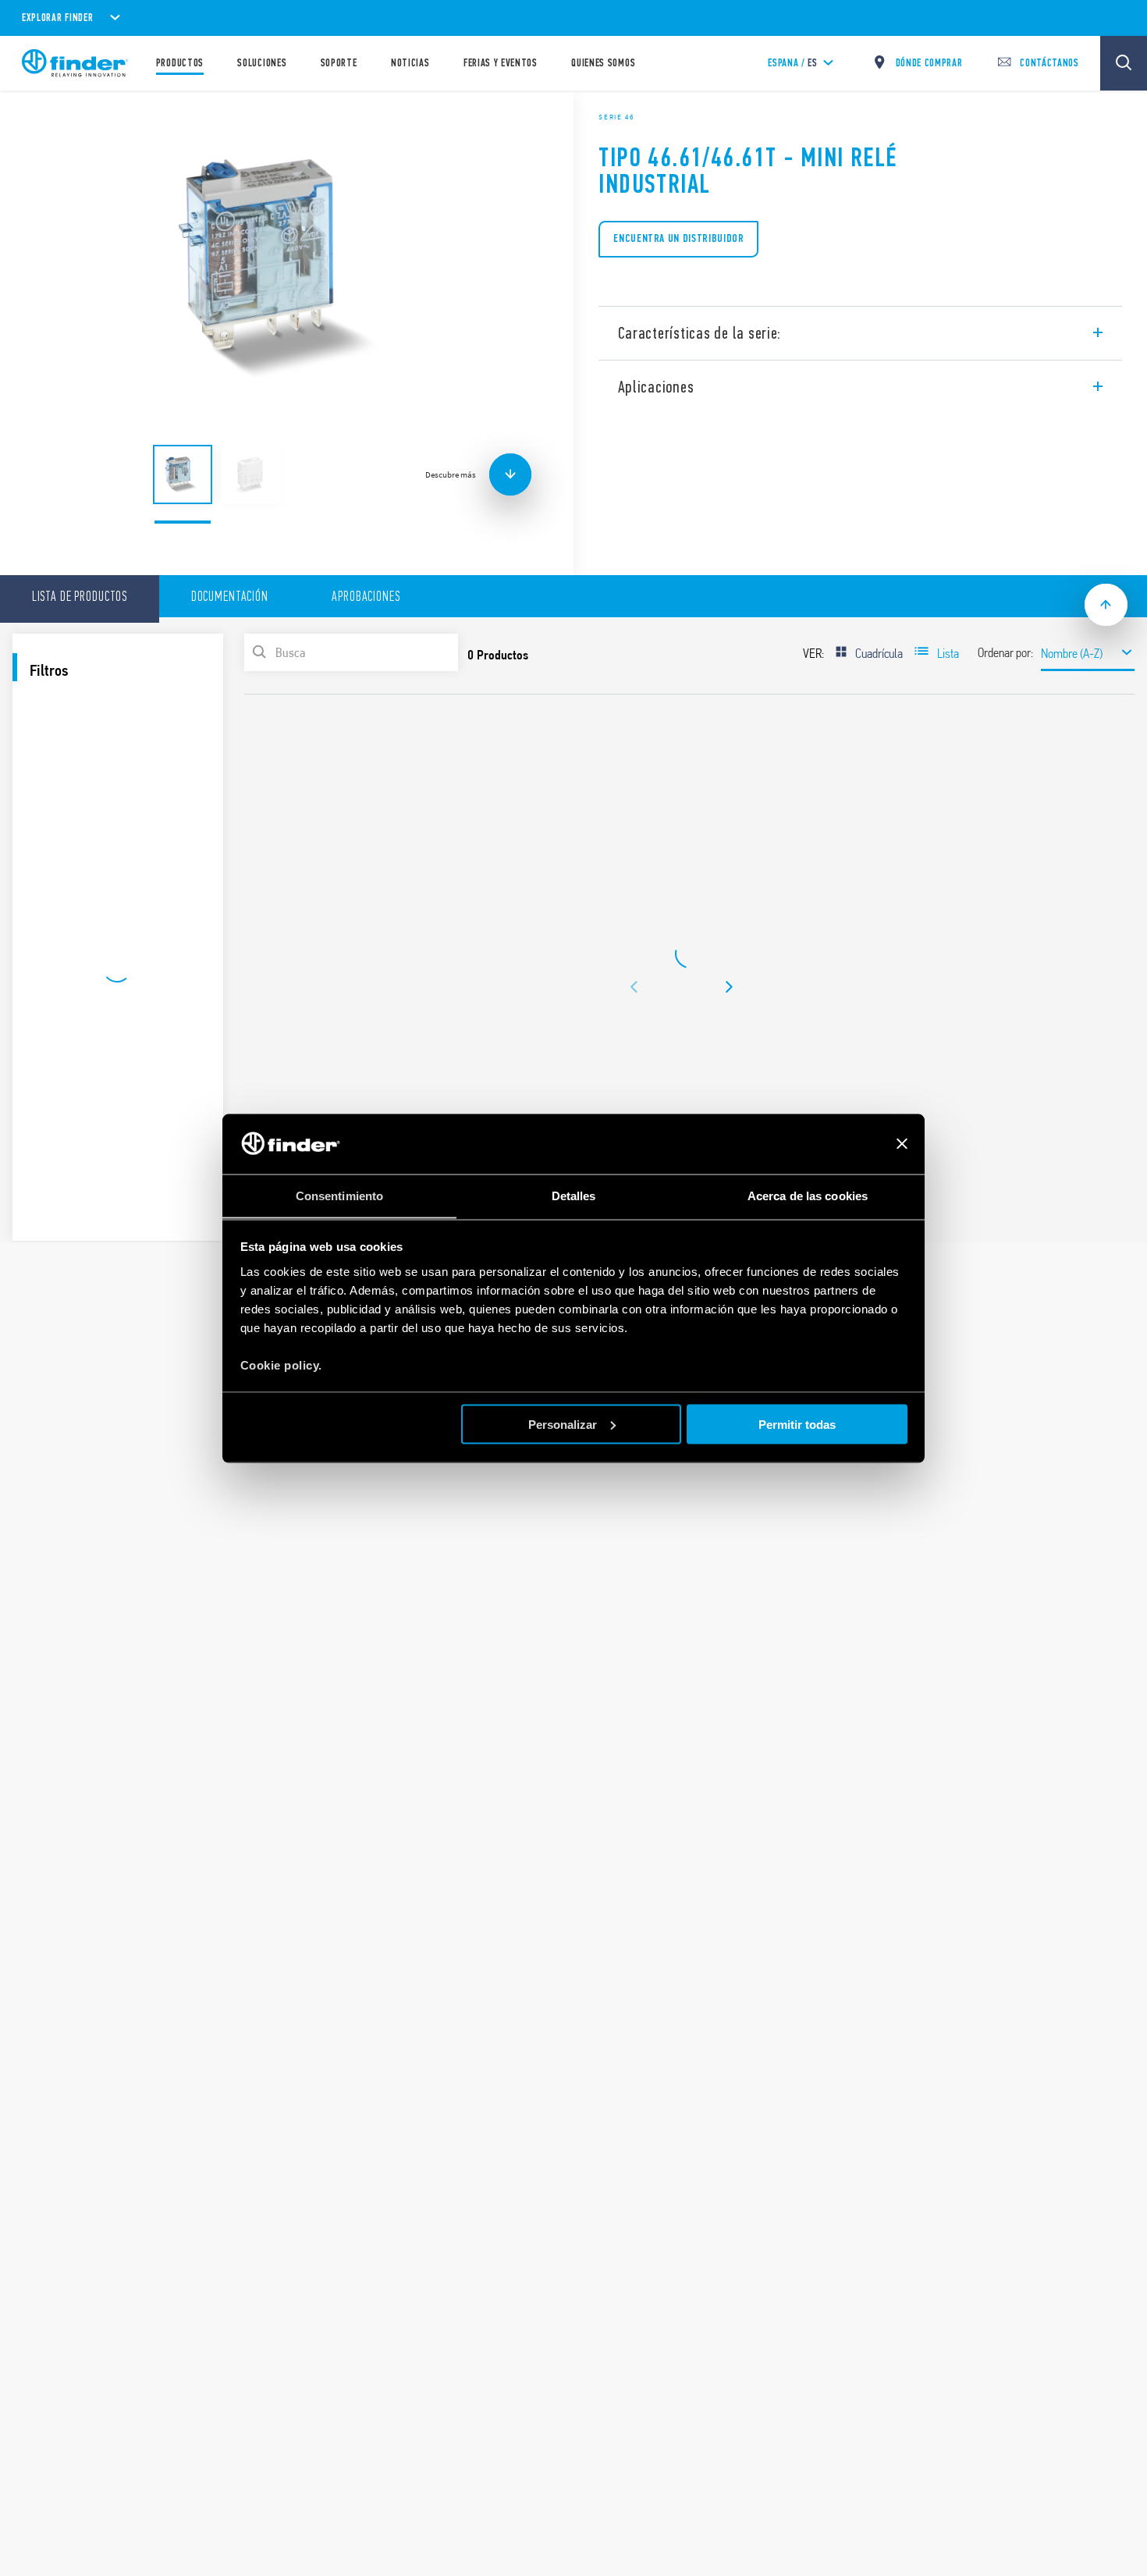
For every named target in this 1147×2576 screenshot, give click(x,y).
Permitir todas (797, 1424)
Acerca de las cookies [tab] (808, 1195)
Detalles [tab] (574, 1195)
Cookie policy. (281, 1364)
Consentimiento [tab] (339, 1195)
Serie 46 (616, 117)
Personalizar (563, 1424)
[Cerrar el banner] (902, 1144)
